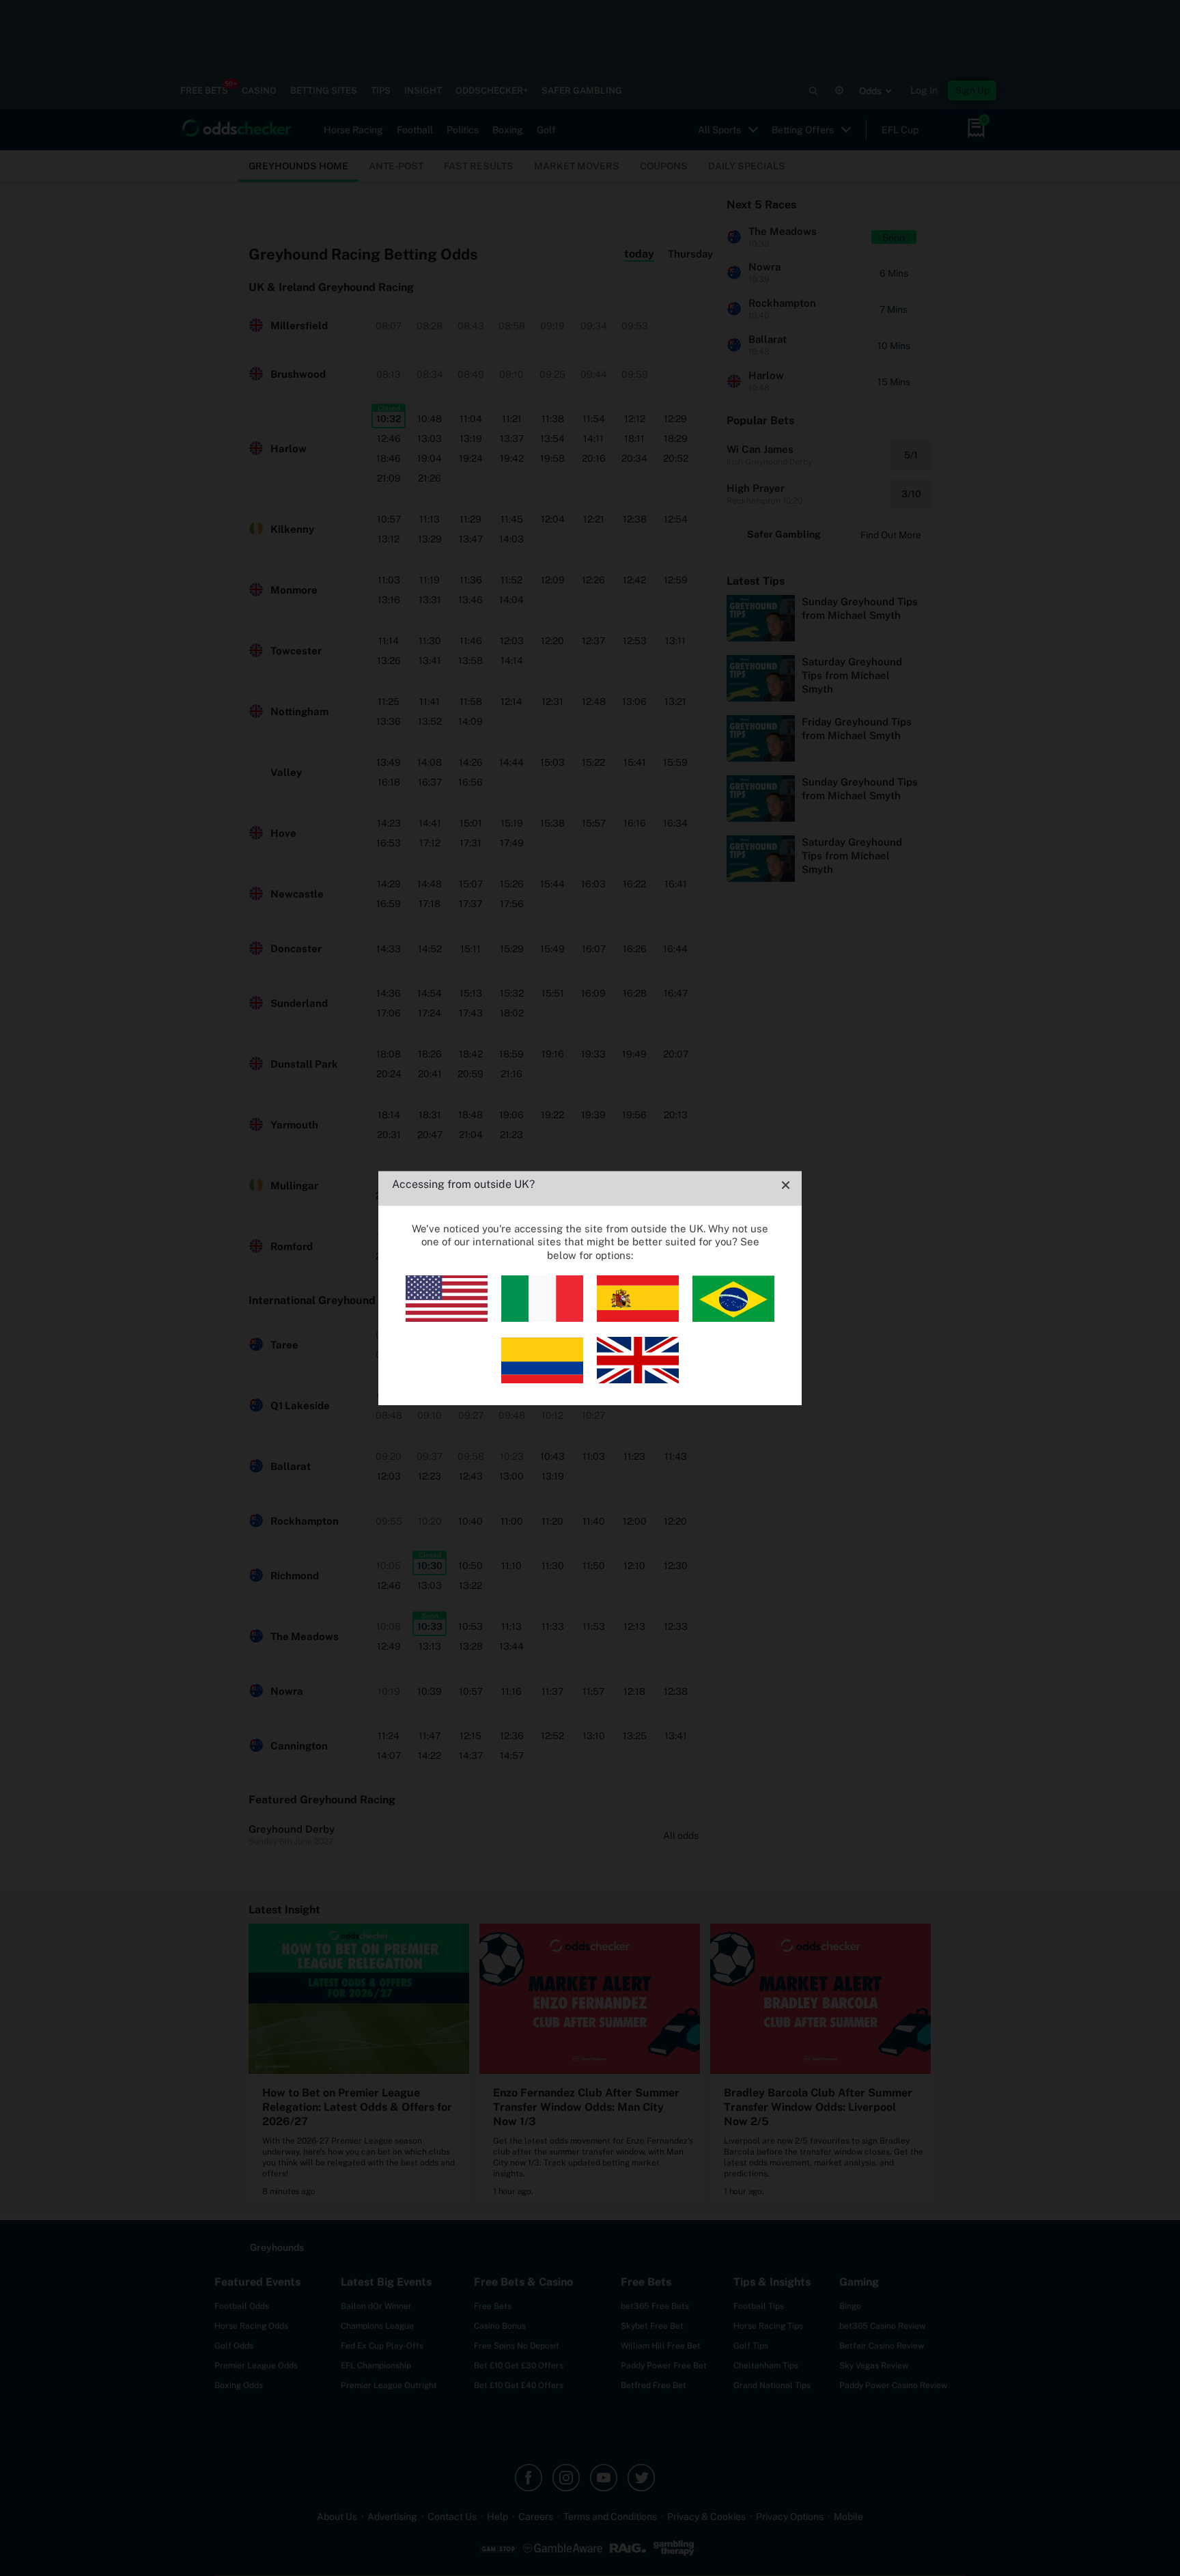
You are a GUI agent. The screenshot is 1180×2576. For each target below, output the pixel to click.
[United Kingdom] (638, 1380)
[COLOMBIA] (542, 1380)
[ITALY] (542, 1318)
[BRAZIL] (733, 1318)
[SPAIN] (638, 1318)
